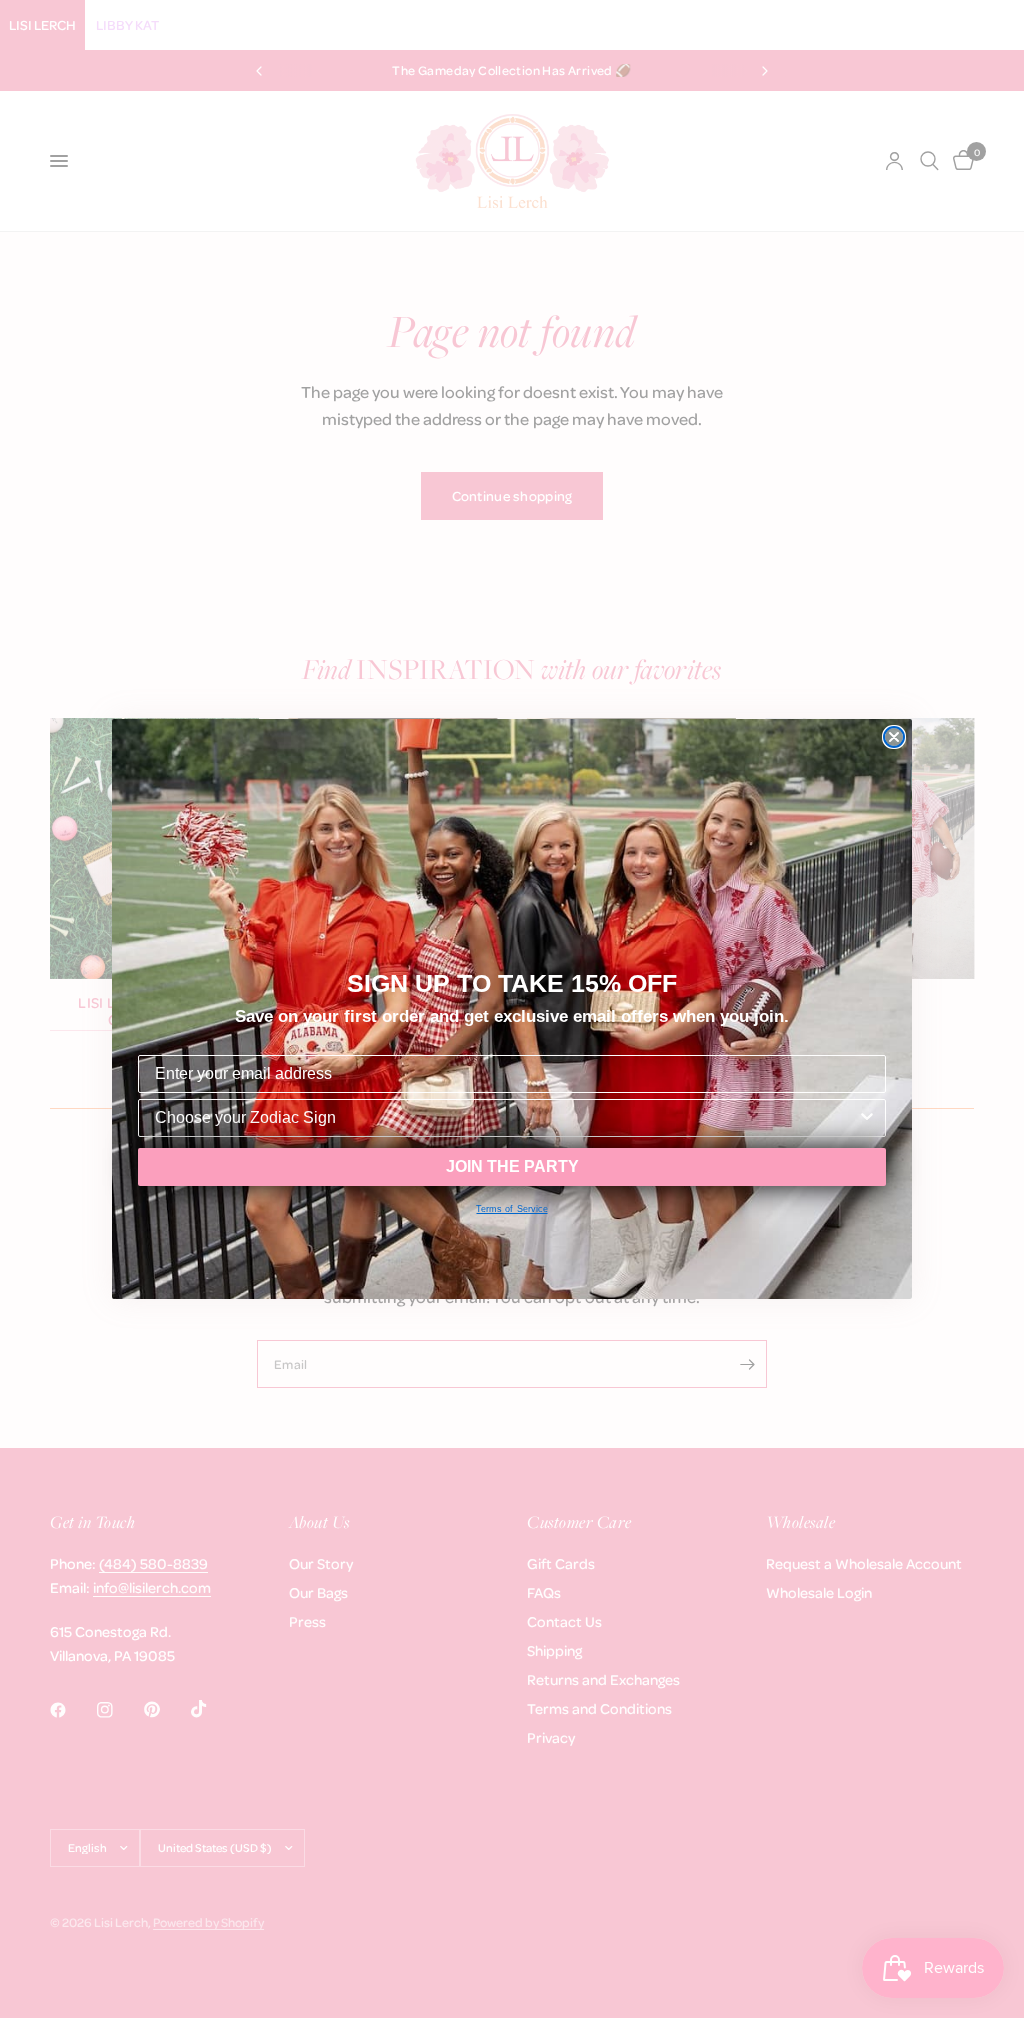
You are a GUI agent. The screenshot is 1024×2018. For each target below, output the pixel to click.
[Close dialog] (894, 737)
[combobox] (506, 1118)
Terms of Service (511, 1209)
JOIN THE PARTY (512, 1166)
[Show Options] (867, 1118)
